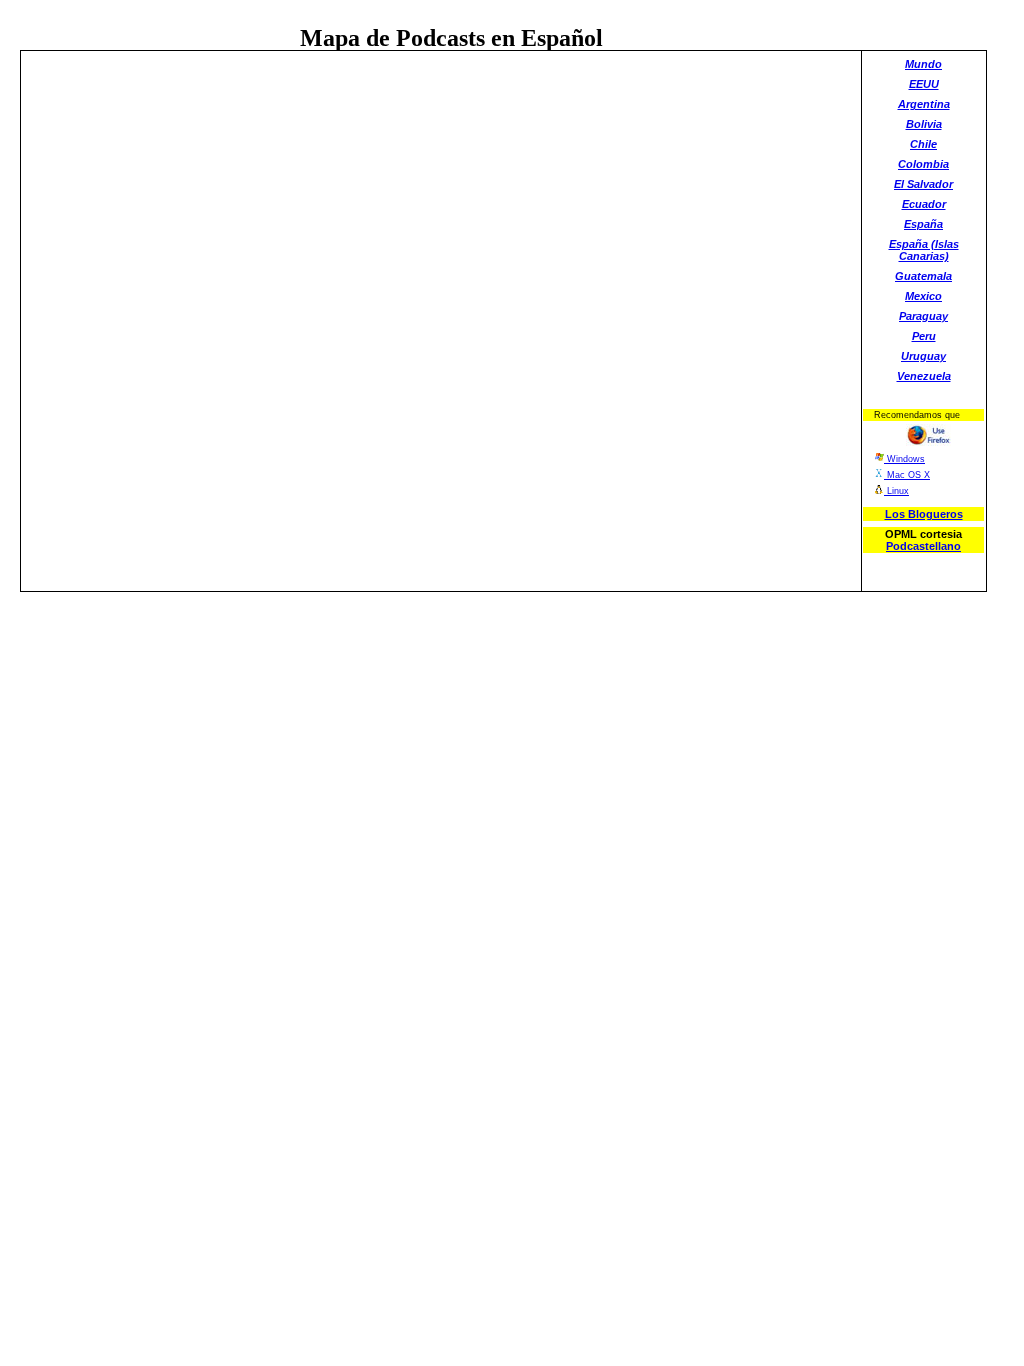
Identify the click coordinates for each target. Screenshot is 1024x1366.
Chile (923, 144)
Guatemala (923, 276)
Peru (924, 336)
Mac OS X (907, 475)
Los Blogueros (924, 514)
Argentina (924, 104)
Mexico (923, 296)
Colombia (923, 164)
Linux (896, 491)
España (923, 224)
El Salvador (923, 184)
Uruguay (923, 356)
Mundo (923, 64)
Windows (904, 459)
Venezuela (924, 376)
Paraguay (923, 316)
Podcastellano (923, 546)
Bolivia (924, 124)
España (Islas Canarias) (924, 250)
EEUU (924, 84)
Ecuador (924, 204)
